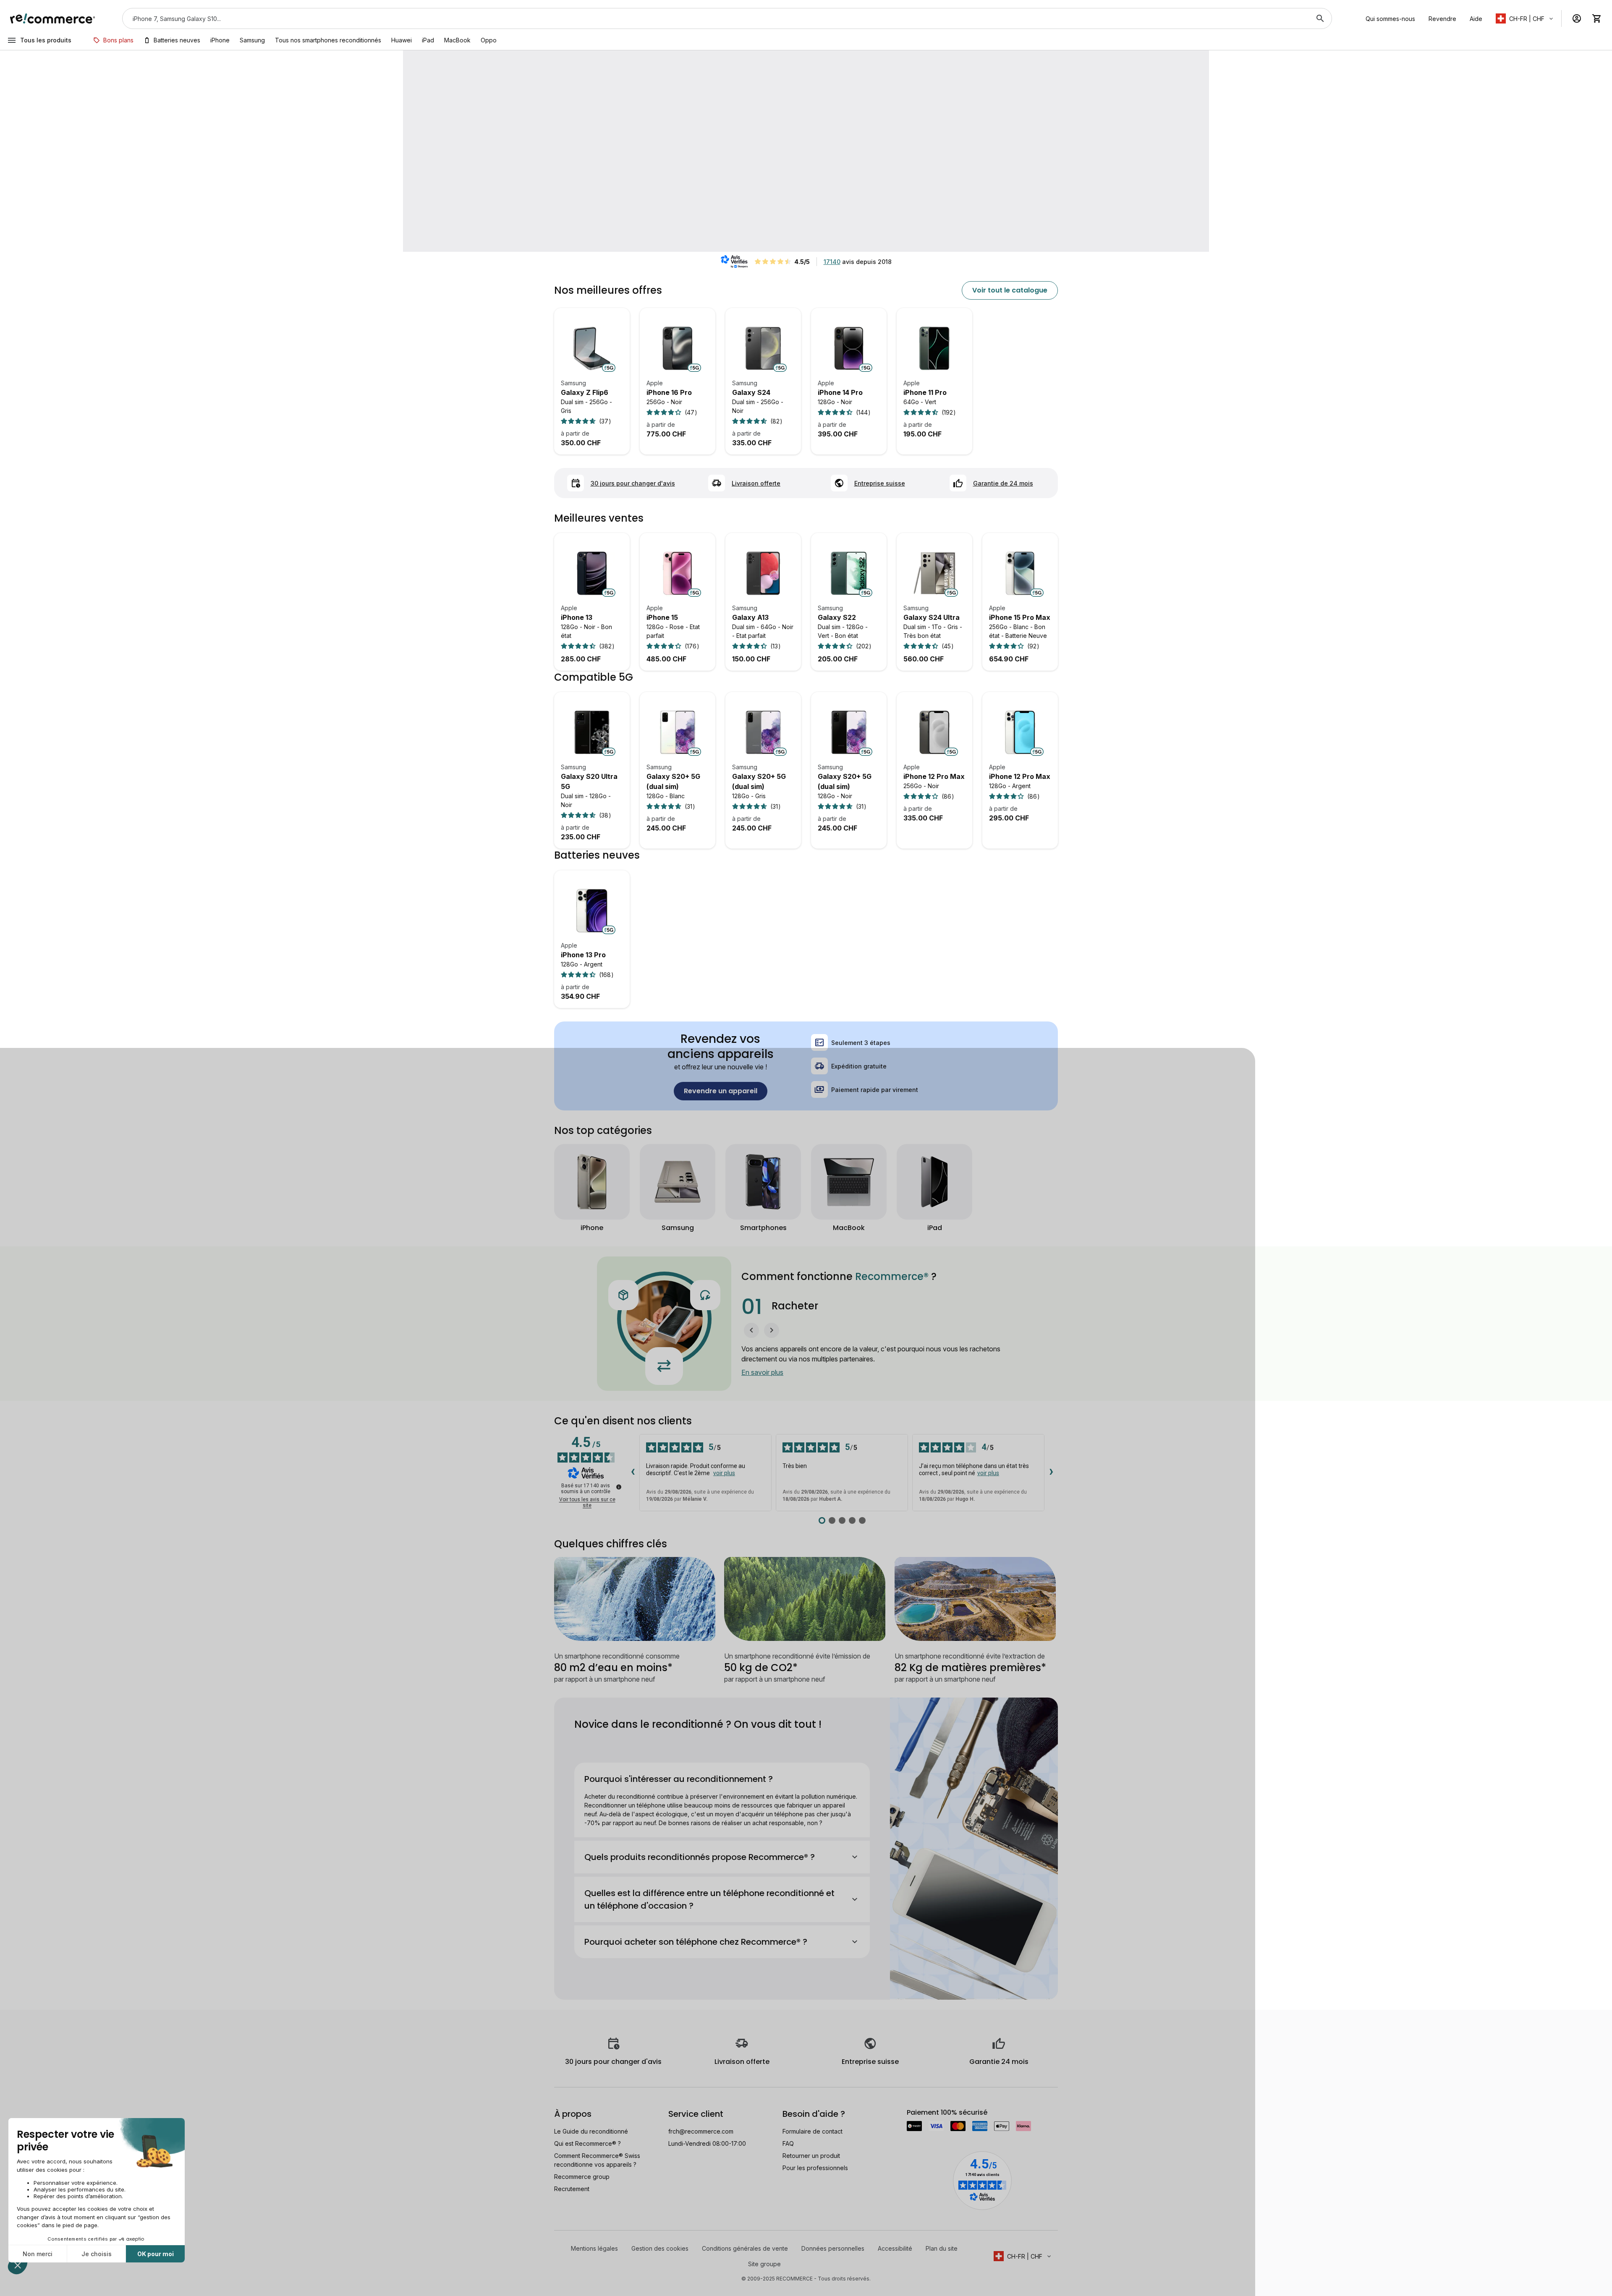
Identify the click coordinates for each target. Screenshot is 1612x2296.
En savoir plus (762, 1372)
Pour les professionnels (815, 2168)
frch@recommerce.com (701, 2131)
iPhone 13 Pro (583, 955)
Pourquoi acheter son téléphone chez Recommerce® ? (696, 1942)
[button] (1525, 18)
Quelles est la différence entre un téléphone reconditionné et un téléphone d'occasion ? (709, 1899)
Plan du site (942, 2248)
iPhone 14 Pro (840, 392)
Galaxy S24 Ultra (932, 617)
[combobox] (715, 18)
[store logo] (53, 18)
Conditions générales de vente (745, 2248)
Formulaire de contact (813, 2131)
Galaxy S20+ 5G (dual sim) (673, 781)
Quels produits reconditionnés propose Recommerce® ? (700, 1857)
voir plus (724, 1473)
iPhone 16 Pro (669, 392)
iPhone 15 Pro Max (1020, 617)
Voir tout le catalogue (1010, 290)
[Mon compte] (1577, 18)
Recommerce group (582, 2177)
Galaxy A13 (750, 617)
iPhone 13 (577, 617)
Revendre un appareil (721, 1091)
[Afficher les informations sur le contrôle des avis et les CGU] (619, 1487)
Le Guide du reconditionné (591, 2131)
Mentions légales (594, 2248)
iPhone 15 (662, 617)
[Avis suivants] (1051, 1472)
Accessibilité (895, 2248)
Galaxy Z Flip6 (585, 392)
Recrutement (572, 2189)
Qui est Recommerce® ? (587, 2143)
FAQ (788, 2143)
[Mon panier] (1597, 18)
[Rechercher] (1320, 18)
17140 (832, 262)
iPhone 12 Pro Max (934, 776)
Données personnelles (833, 2248)
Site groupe (764, 2264)
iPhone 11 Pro (925, 392)
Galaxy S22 (837, 617)
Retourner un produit (811, 2156)
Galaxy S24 (751, 392)
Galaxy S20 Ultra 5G (589, 781)
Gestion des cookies (660, 2248)
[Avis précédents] (633, 1472)
